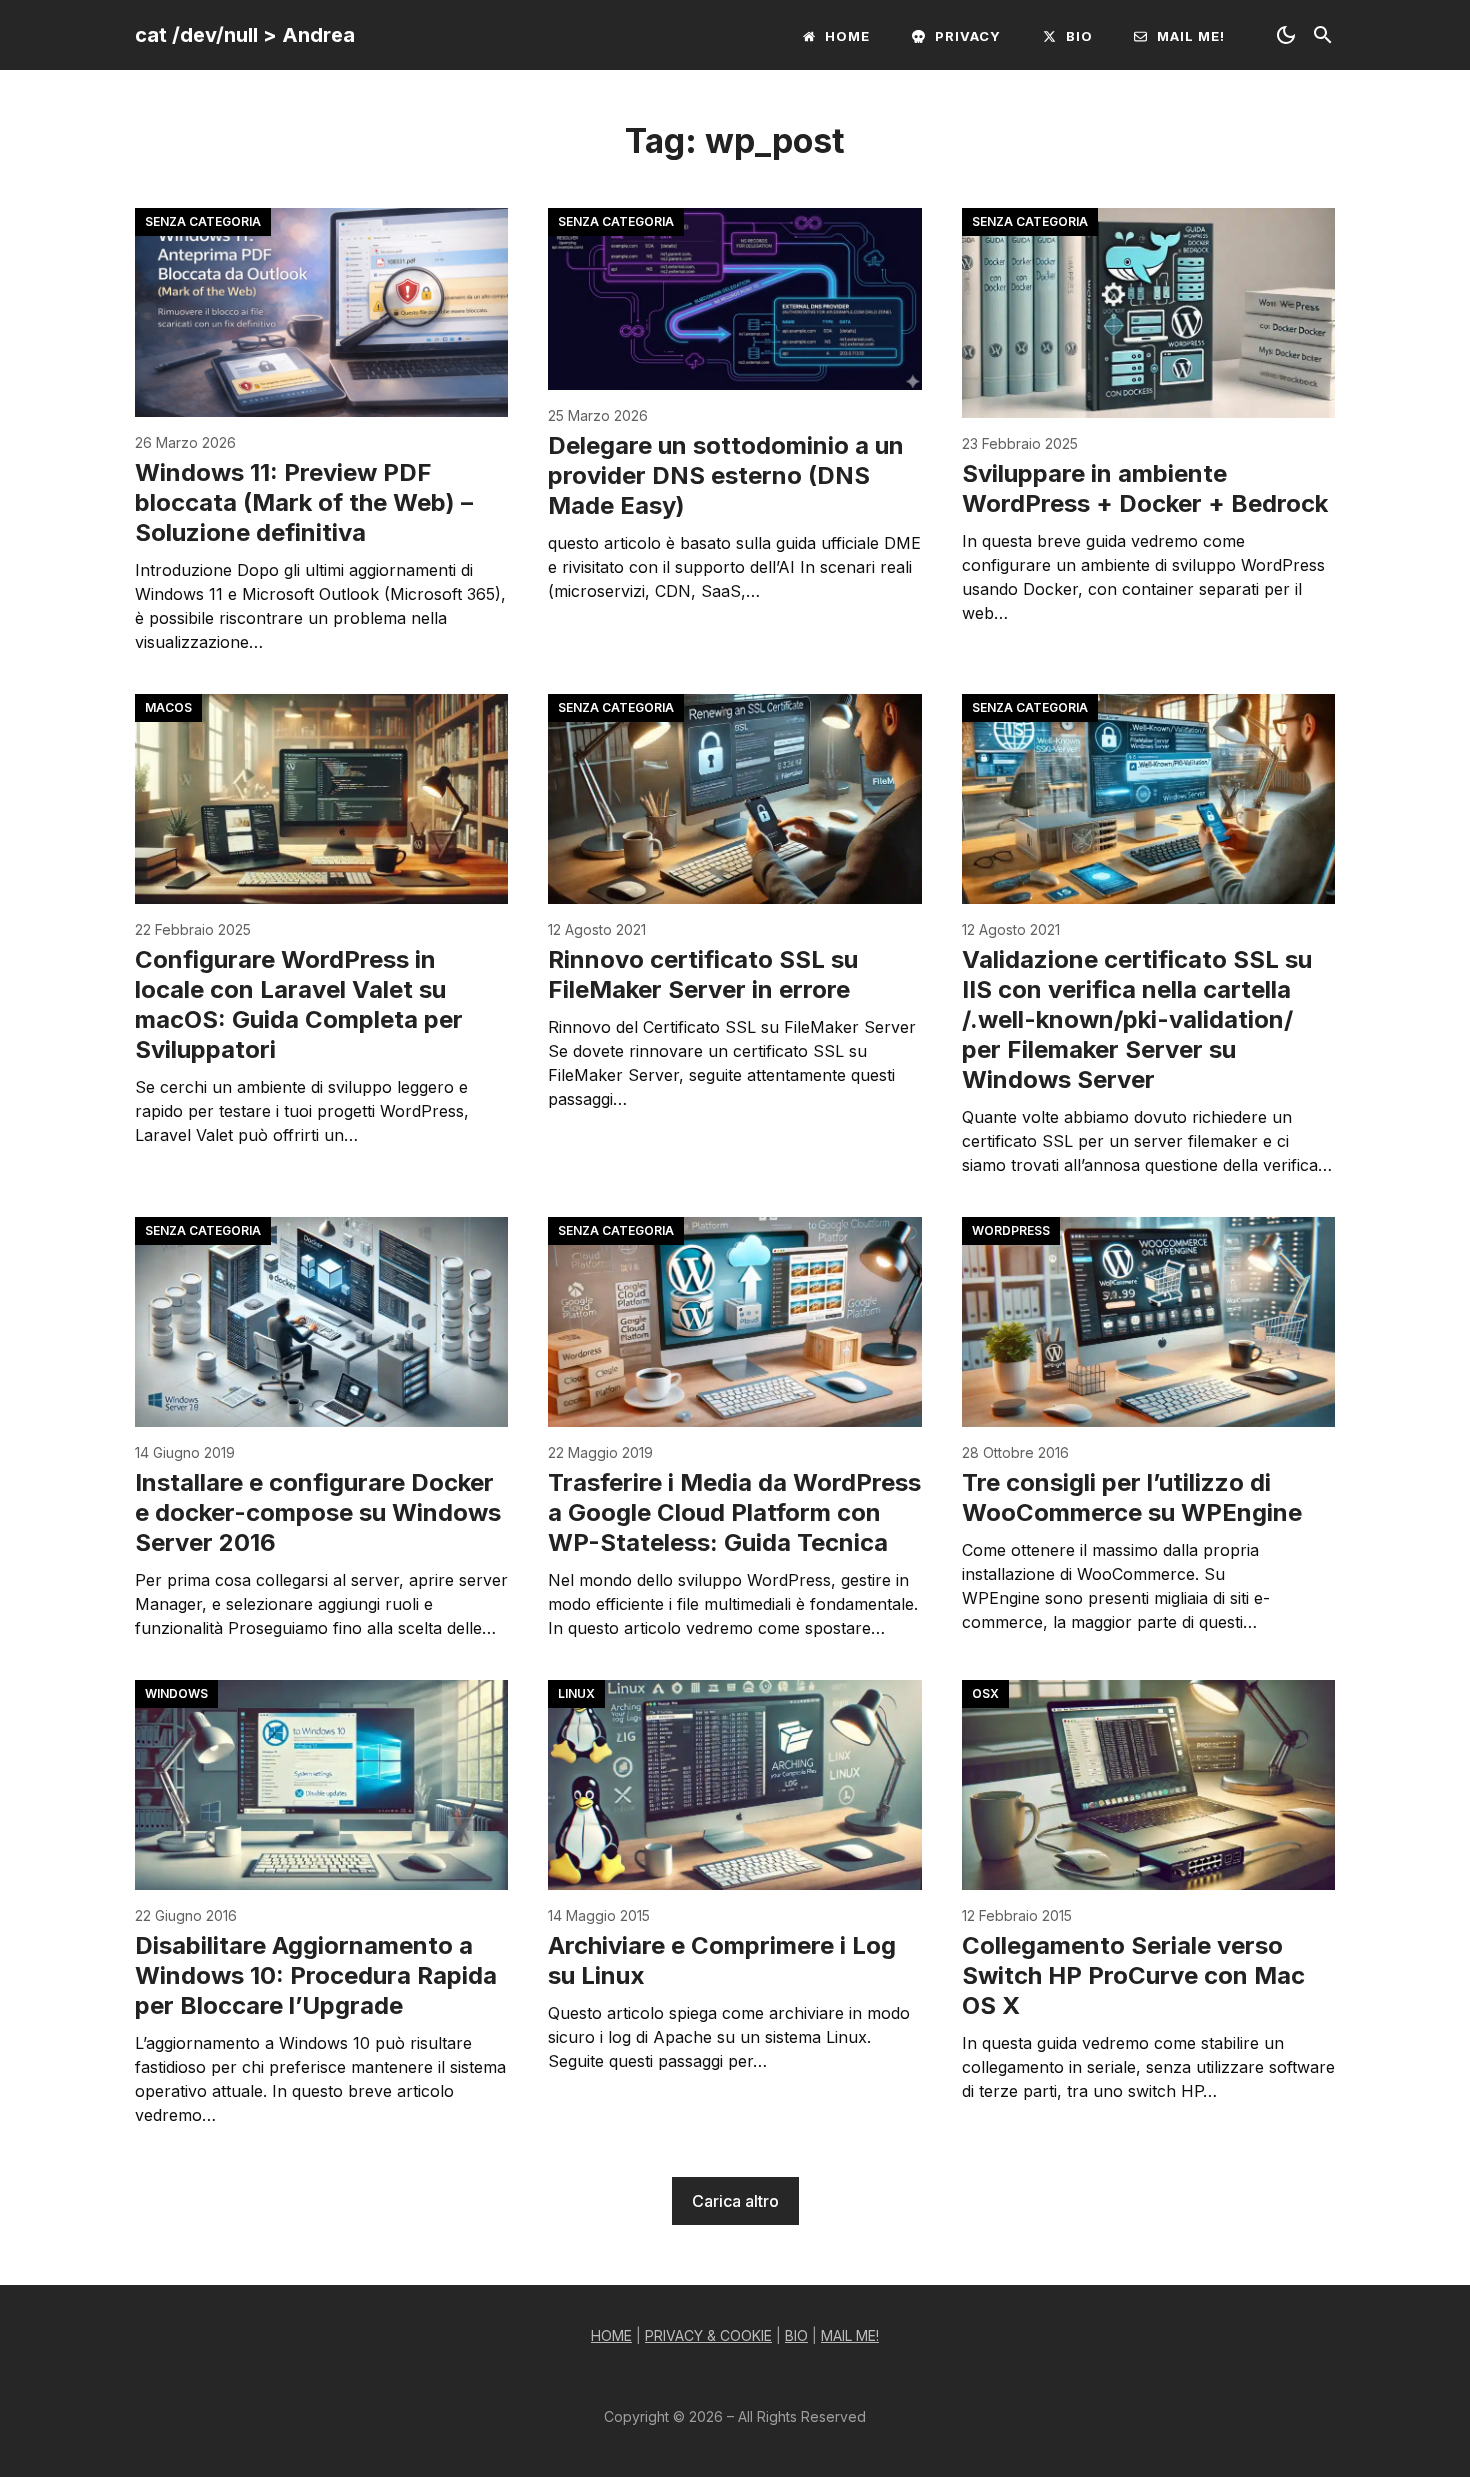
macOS (168, 707)
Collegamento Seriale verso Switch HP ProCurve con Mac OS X (1133, 1975)
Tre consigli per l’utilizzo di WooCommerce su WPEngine (1132, 1497)
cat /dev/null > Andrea (245, 35)
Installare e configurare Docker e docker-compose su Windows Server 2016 (318, 1512)
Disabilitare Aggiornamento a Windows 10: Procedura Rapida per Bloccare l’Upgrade (316, 1975)
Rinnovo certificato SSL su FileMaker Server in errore (703, 974)
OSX (985, 1693)
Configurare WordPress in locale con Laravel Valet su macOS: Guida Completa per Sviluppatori (299, 1004)
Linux (576, 1693)
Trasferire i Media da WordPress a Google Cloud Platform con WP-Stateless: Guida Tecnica (734, 1512)
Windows (176, 1693)
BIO (796, 2335)
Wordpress (1011, 1230)
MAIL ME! (850, 2335)
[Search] (1323, 35)
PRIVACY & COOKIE (708, 2335)
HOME (611, 2335)
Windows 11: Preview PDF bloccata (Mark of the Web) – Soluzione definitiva (304, 502)
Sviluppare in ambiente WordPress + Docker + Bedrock (1145, 488)
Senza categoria (203, 221)
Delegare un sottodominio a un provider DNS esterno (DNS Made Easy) (726, 475)
